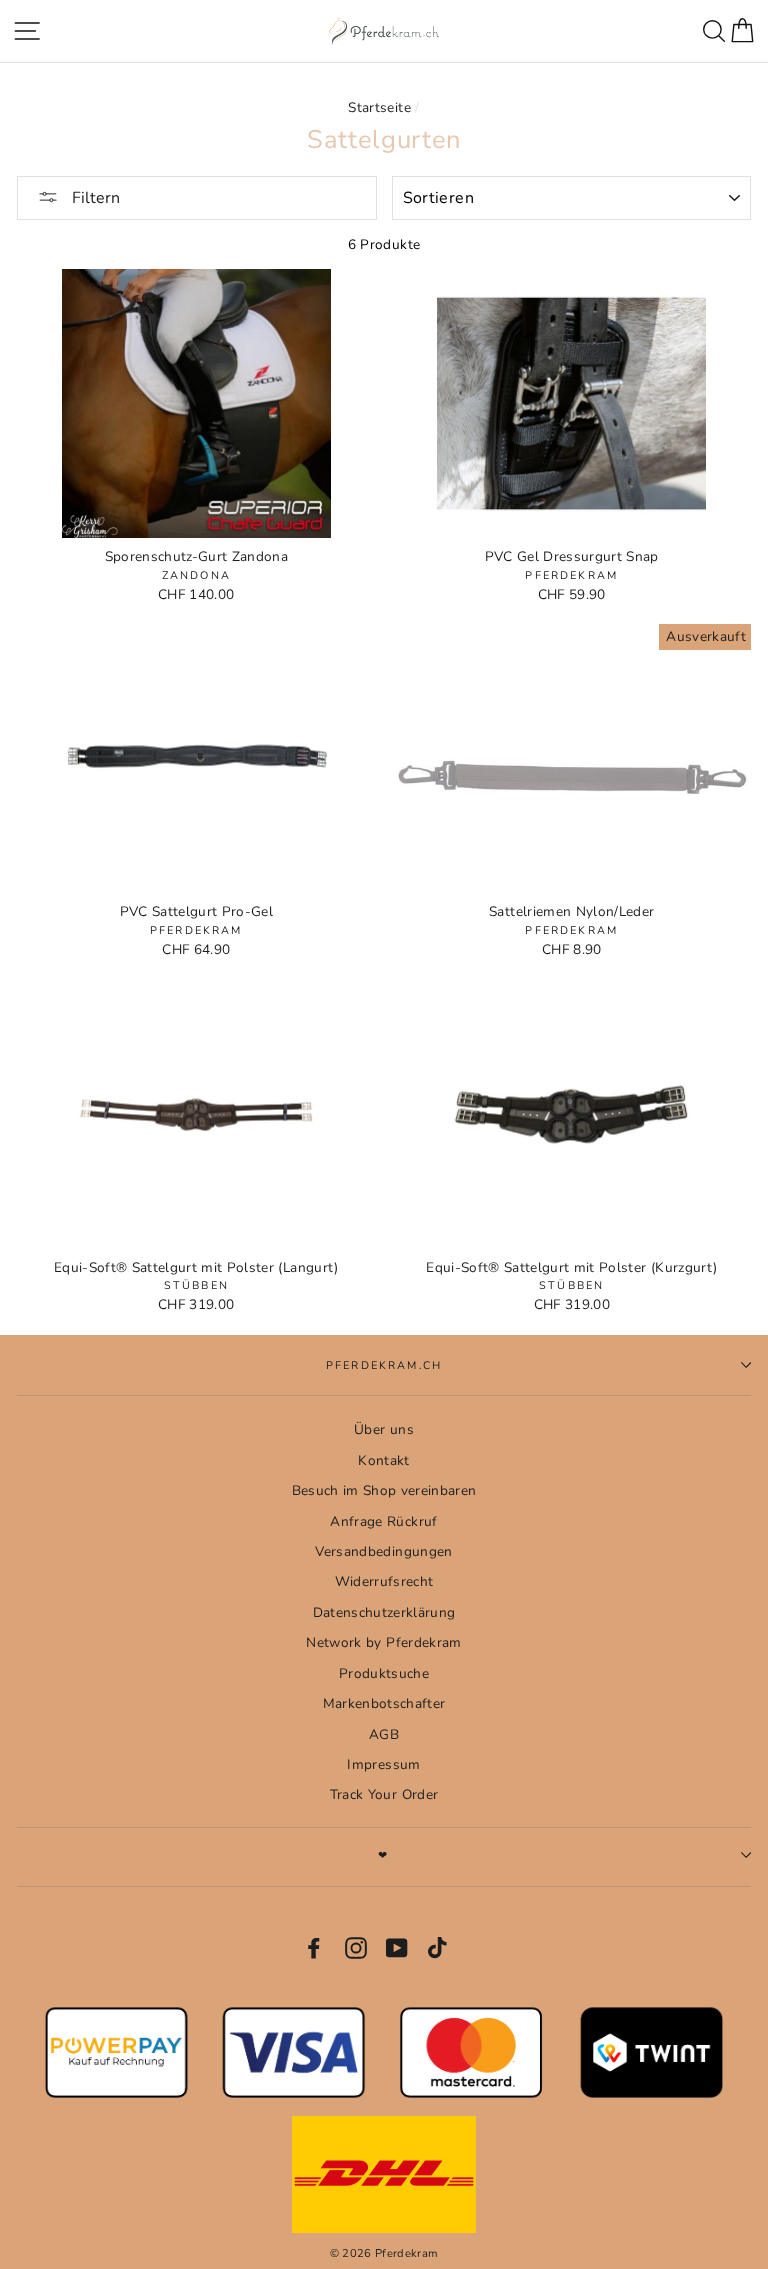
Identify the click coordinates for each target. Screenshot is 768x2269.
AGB (384, 1734)
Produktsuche (384, 1673)
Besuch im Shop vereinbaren (384, 1490)
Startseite (379, 107)
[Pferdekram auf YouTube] (397, 1948)
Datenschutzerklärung (384, 1612)
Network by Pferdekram (383, 1642)
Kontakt (383, 1460)
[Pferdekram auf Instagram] (356, 1948)
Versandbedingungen (383, 1551)
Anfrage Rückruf (383, 1521)
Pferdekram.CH (384, 1365)
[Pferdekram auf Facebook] (314, 1948)
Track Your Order (384, 1794)
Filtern (94, 198)
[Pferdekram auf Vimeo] (439, 1948)
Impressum (383, 1764)
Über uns (384, 1429)
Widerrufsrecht (384, 1581)
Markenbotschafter (384, 1703)
